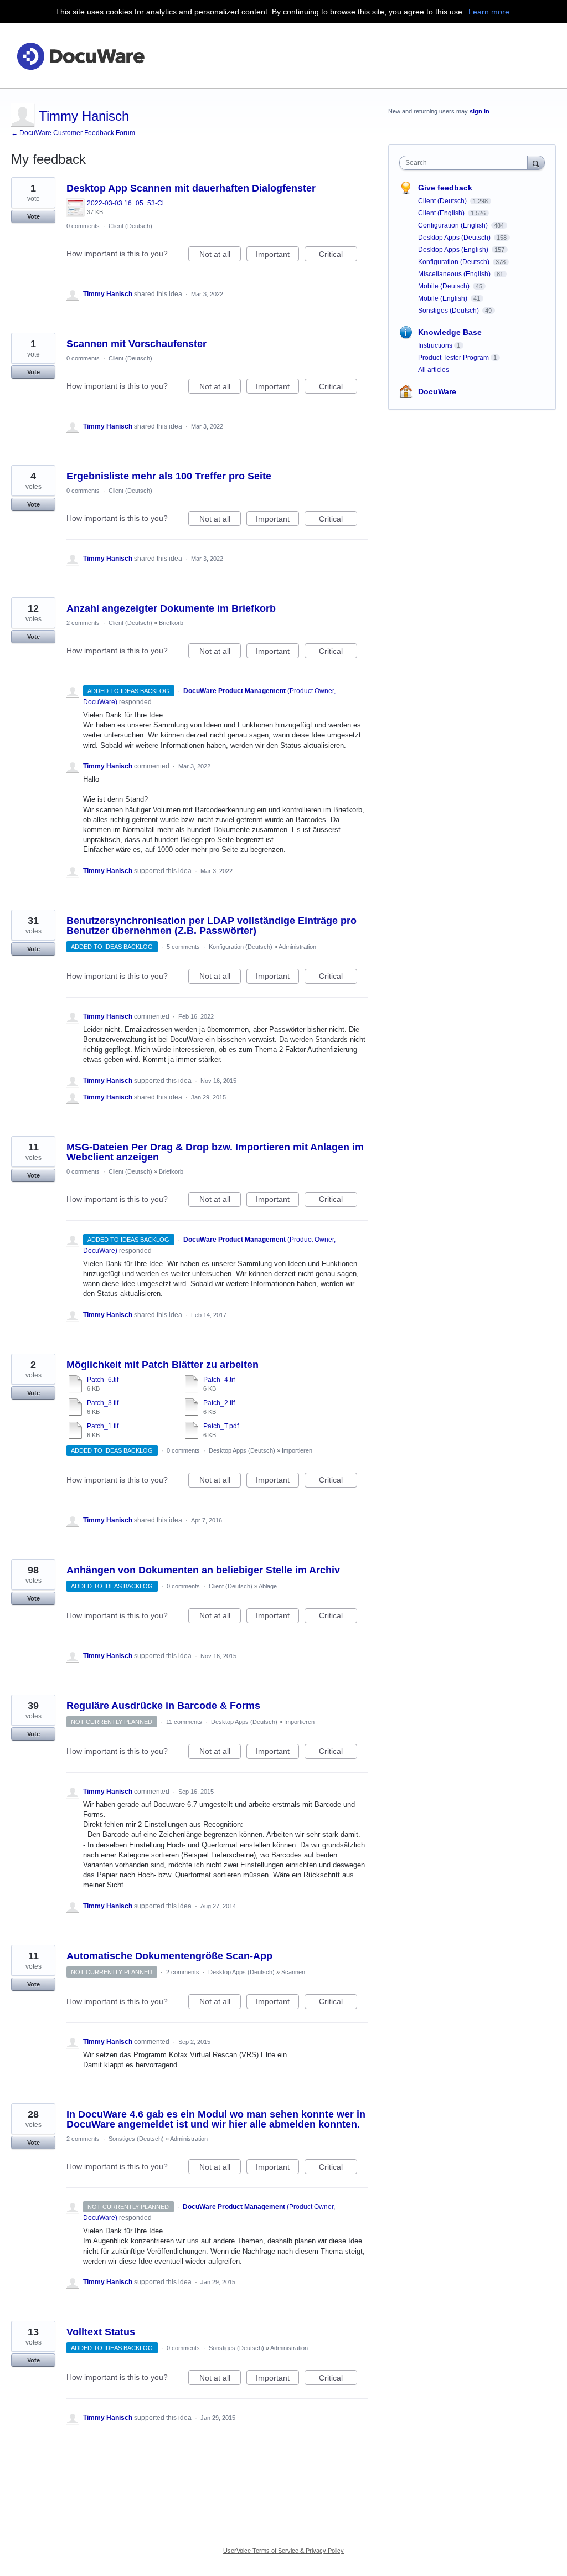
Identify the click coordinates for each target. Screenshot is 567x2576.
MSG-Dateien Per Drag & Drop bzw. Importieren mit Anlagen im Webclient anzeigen (215, 1152)
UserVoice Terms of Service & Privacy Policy (283, 2551)
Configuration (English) (454, 225)
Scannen (293, 1972)
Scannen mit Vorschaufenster (136, 344)
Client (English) (442, 213)
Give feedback (445, 188)
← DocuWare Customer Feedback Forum (73, 133)
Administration (297, 947)
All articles (434, 370)
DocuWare (437, 391)
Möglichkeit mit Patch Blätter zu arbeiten (163, 1365)
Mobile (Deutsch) (445, 286)
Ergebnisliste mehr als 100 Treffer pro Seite (169, 476)
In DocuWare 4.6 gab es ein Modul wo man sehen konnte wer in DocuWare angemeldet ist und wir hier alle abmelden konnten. (216, 2119)
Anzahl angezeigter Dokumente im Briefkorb (171, 608)
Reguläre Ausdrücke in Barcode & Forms (163, 1706)
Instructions (435, 345)
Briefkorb (171, 623)
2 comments (83, 623)
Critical (338, 255)
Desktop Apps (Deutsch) (242, 1450)
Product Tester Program (453, 358)
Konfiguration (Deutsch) (241, 947)
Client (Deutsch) (130, 226)
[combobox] (466, 163)
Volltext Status (101, 2332)
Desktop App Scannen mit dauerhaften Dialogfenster (191, 188)
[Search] (536, 162)
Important (277, 255)
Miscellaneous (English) (455, 274)
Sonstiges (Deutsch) (136, 2139)
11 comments (184, 1722)
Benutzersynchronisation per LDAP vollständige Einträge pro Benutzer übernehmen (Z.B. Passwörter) (212, 926)
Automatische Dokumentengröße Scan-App (169, 1956)
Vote (33, 216)
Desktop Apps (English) (454, 250)
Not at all (220, 255)
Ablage (268, 1586)
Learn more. (490, 12)
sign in (480, 111)
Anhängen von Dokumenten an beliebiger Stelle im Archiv (203, 1570)
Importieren (297, 1450)
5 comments (183, 947)
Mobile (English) (444, 298)
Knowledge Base (450, 332)
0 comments (83, 226)
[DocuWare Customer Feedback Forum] (80, 56)
